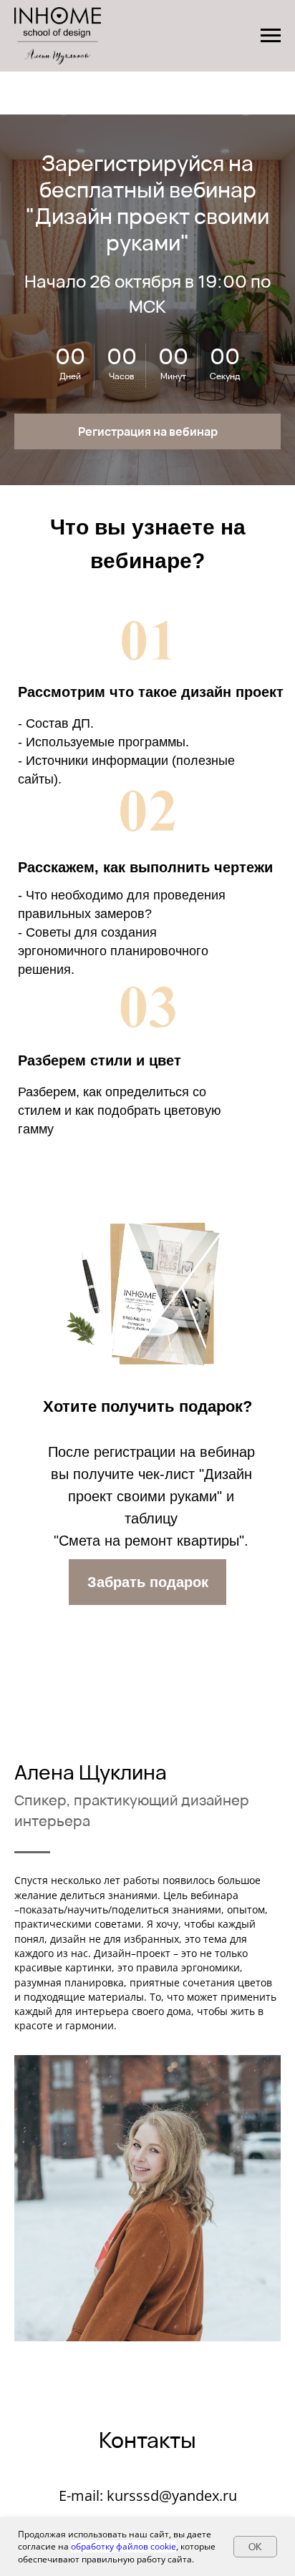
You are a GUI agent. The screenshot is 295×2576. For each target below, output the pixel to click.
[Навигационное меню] (271, 36)
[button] (147, 431)
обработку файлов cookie (124, 2546)
